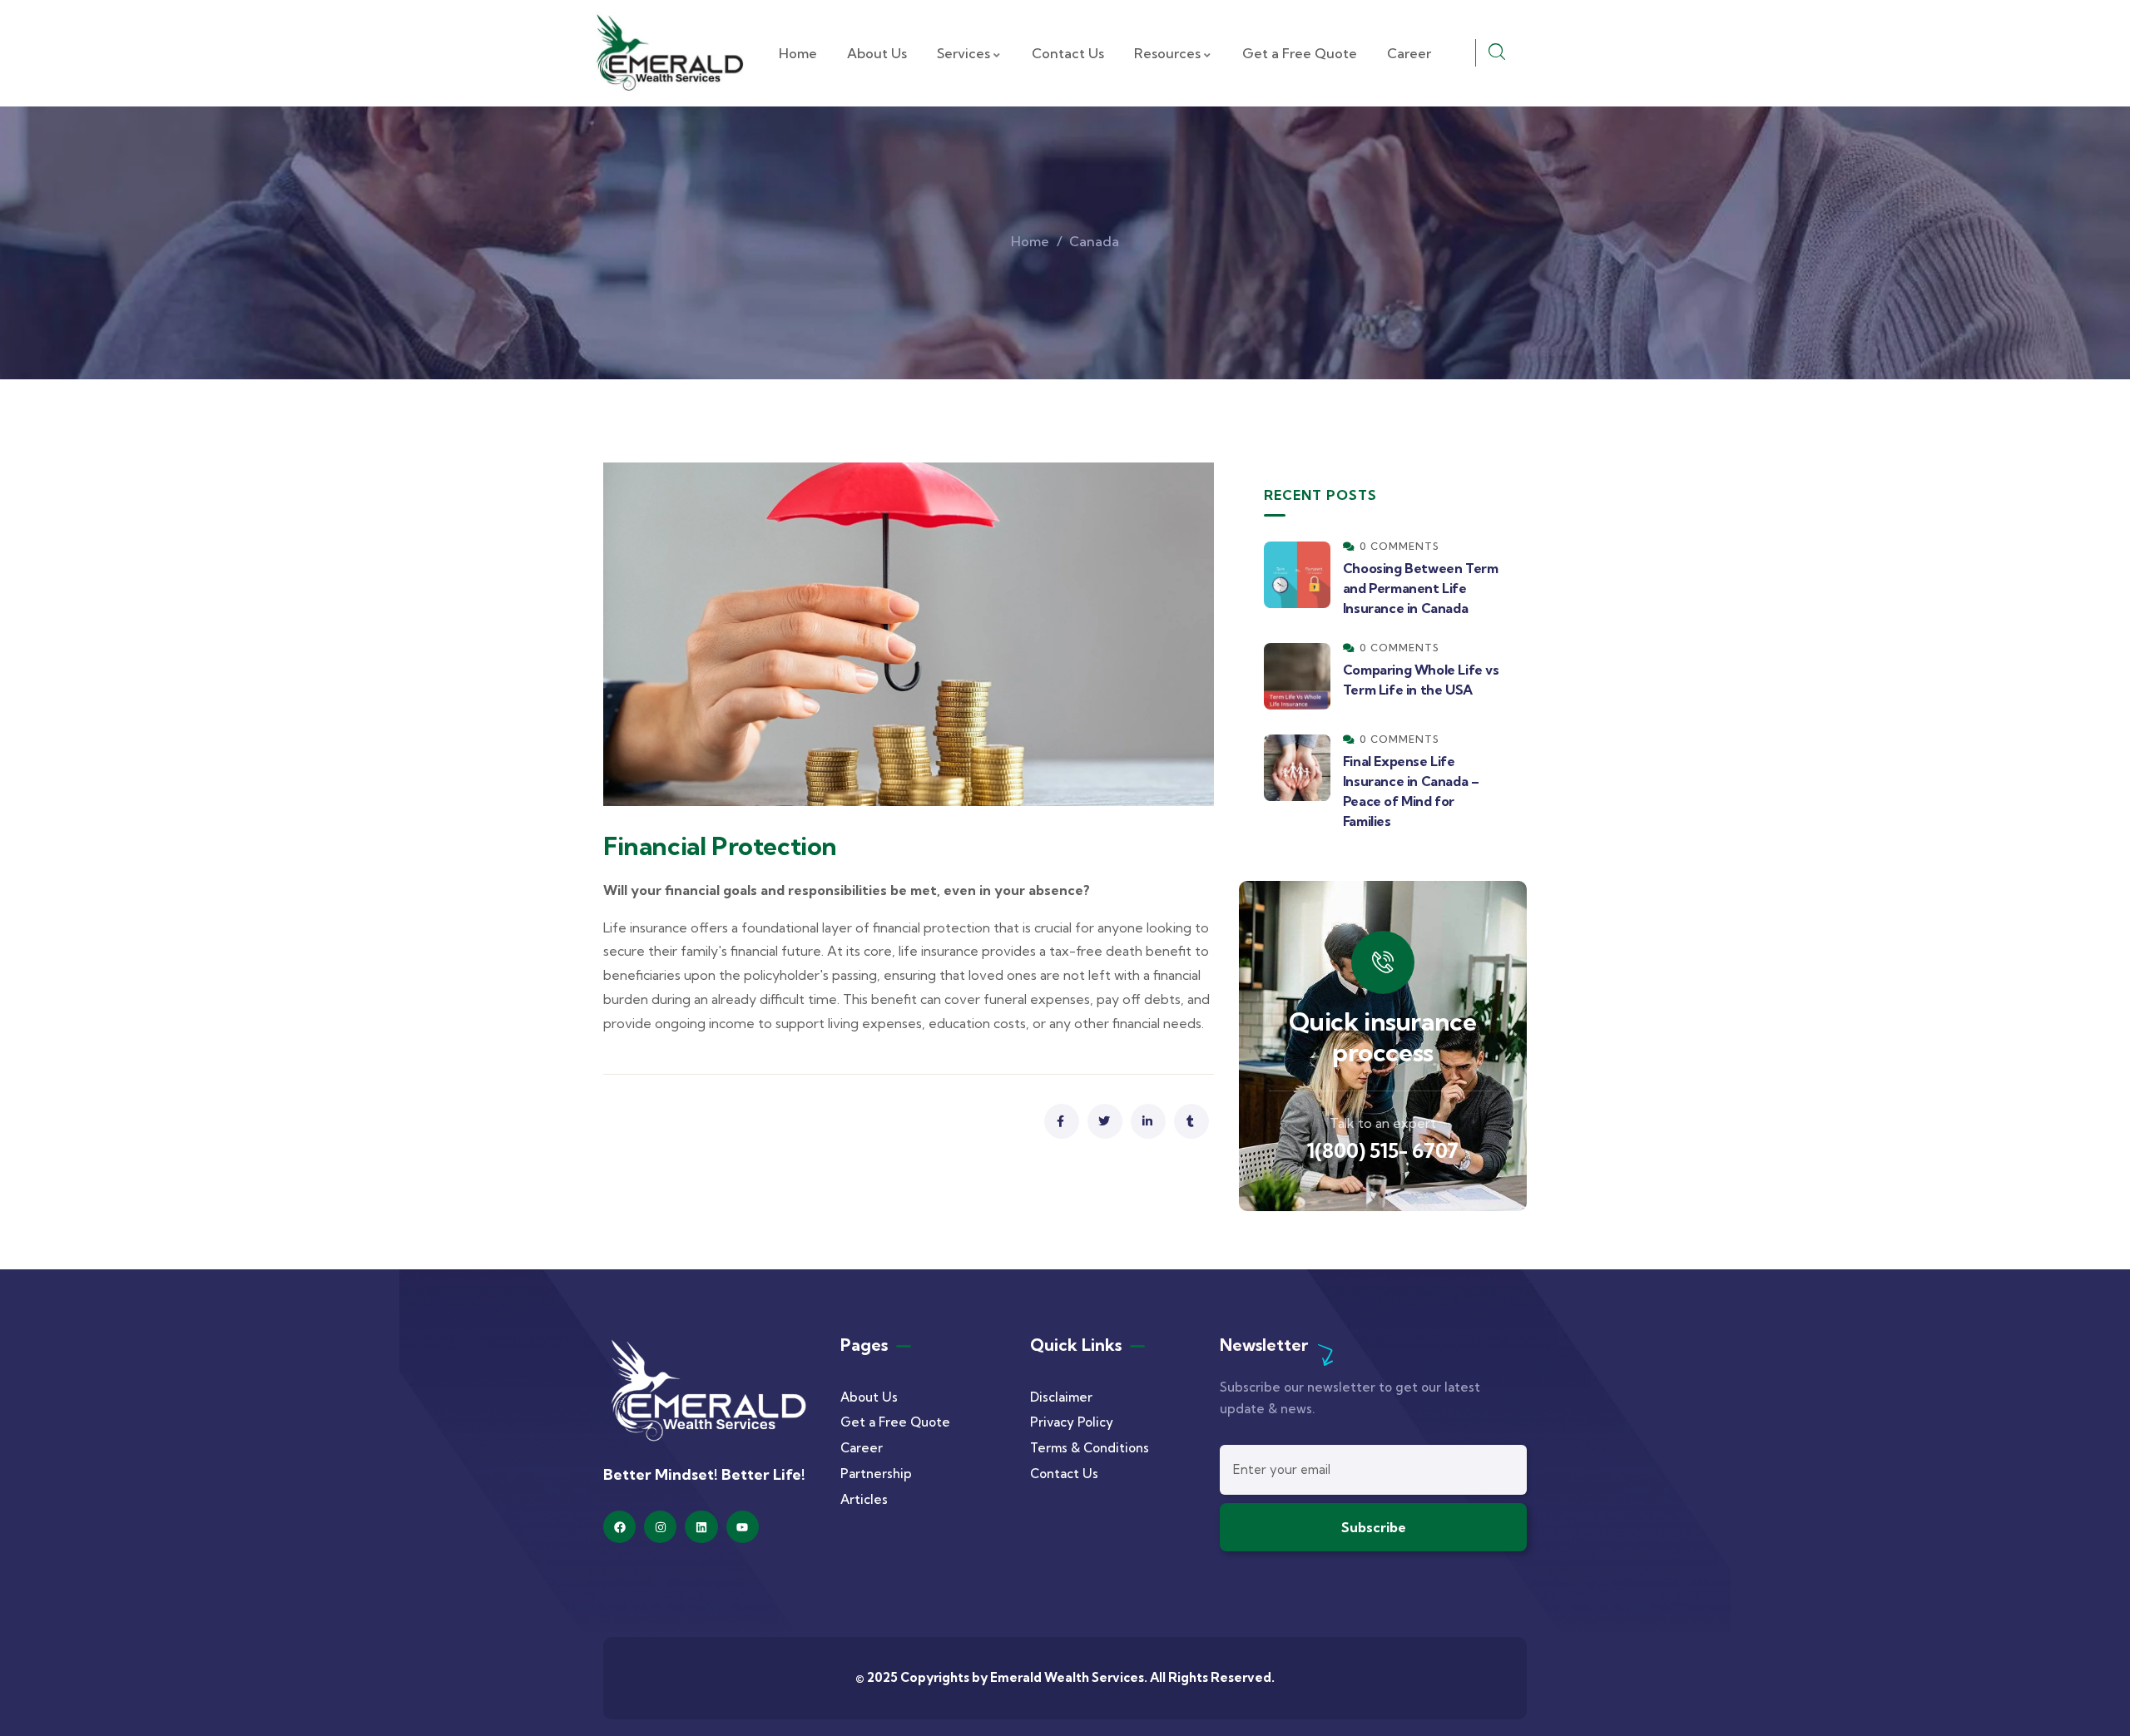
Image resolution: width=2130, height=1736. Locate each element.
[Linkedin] (701, 1527)
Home (1030, 241)
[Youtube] (743, 1527)
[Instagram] (660, 1527)
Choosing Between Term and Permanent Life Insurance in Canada (1421, 588)
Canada (1094, 241)
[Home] (669, 53)
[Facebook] (619, 1527)
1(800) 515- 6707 (1382, 1150)
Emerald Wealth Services (1067, 1677)
